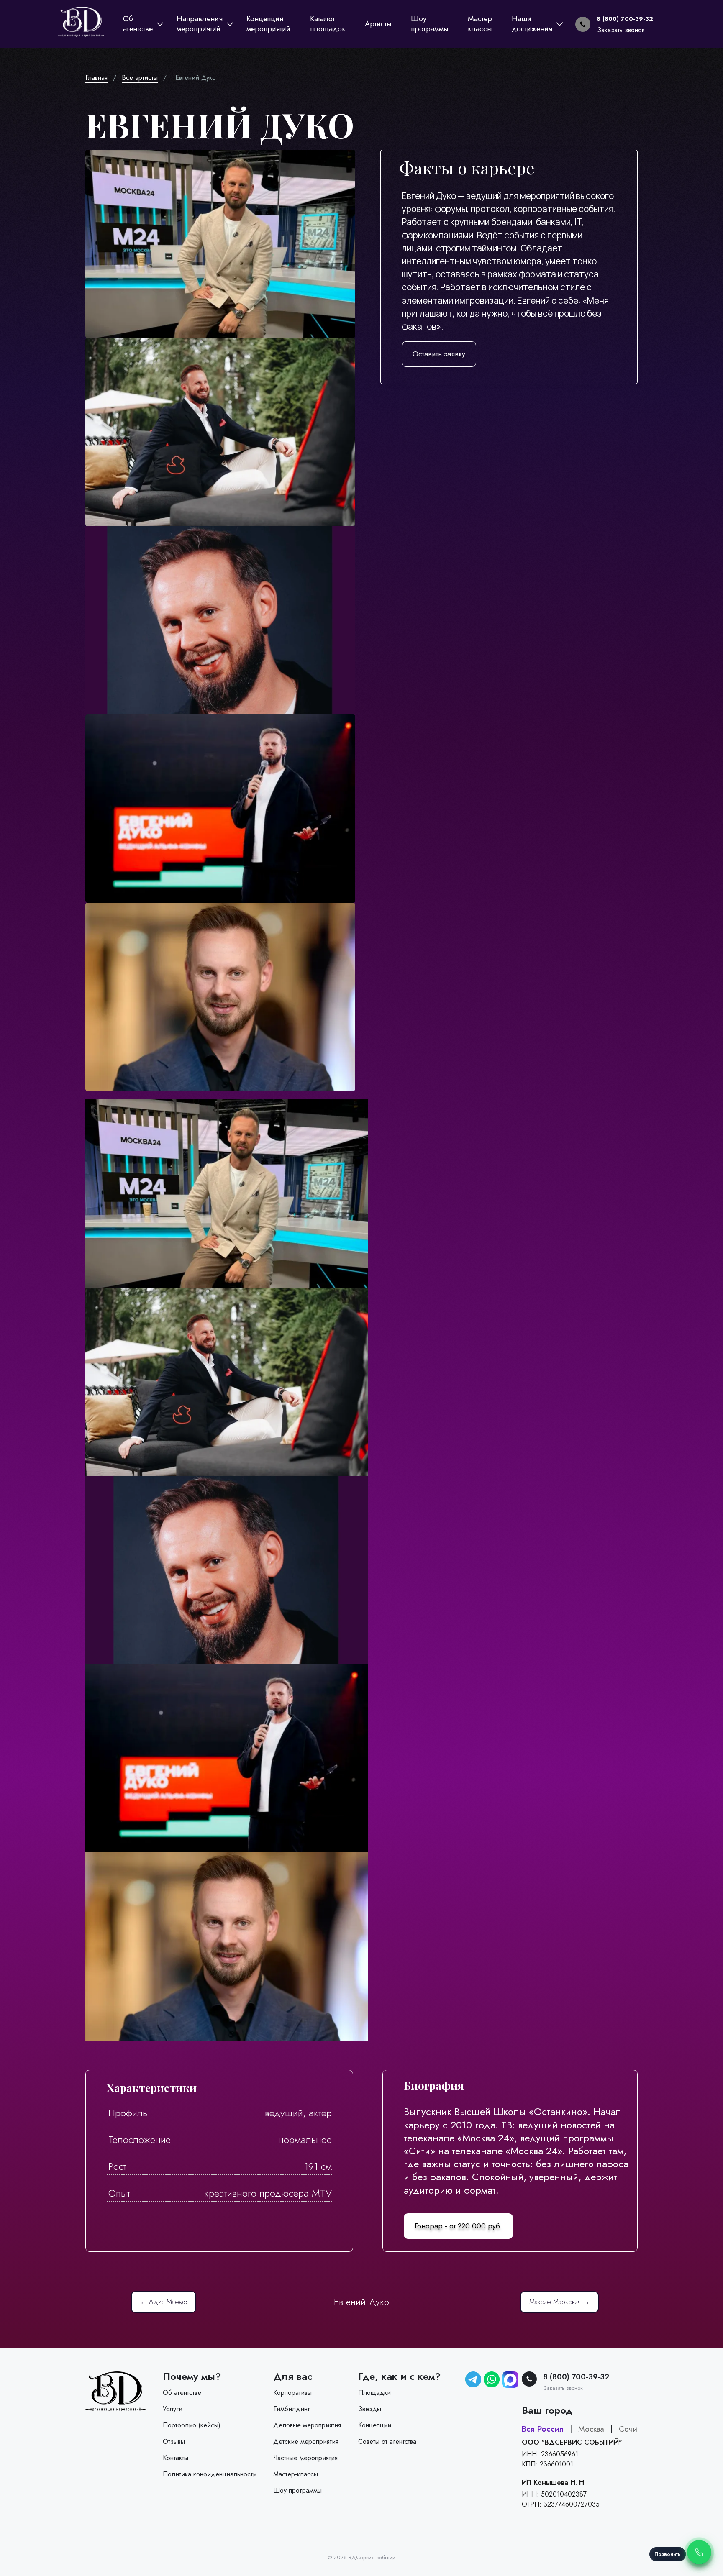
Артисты (378, 24)
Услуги (173, 2409)
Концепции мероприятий (268, 24)
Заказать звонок (621, 30)
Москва (591, 2429)
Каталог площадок (328, 24)
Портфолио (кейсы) (192, 2425)
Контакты (176, 2458)
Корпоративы (292, 2393)
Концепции (375, 2425)
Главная (96, 78)
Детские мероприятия (306, 2442)
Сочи (628, 2429)
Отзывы (174, 2442)
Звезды (370, 2409)
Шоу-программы (297, 2490)
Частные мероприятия (305, 2458)
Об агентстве (182, 2393)
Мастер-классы (296, 2474)
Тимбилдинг (292, 2409)
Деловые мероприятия (307, 2425)
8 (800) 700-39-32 (625, 19)
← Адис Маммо (164, 2302)
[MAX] (510, 2380)
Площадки (374, 2393)
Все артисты (140, 78)
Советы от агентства (387, 2442)
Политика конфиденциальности (210, 2474)
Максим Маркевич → (559, 2302)
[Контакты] (699, 2552)
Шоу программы (429, 24)
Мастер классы (480, 24)
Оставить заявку (439, 354)
